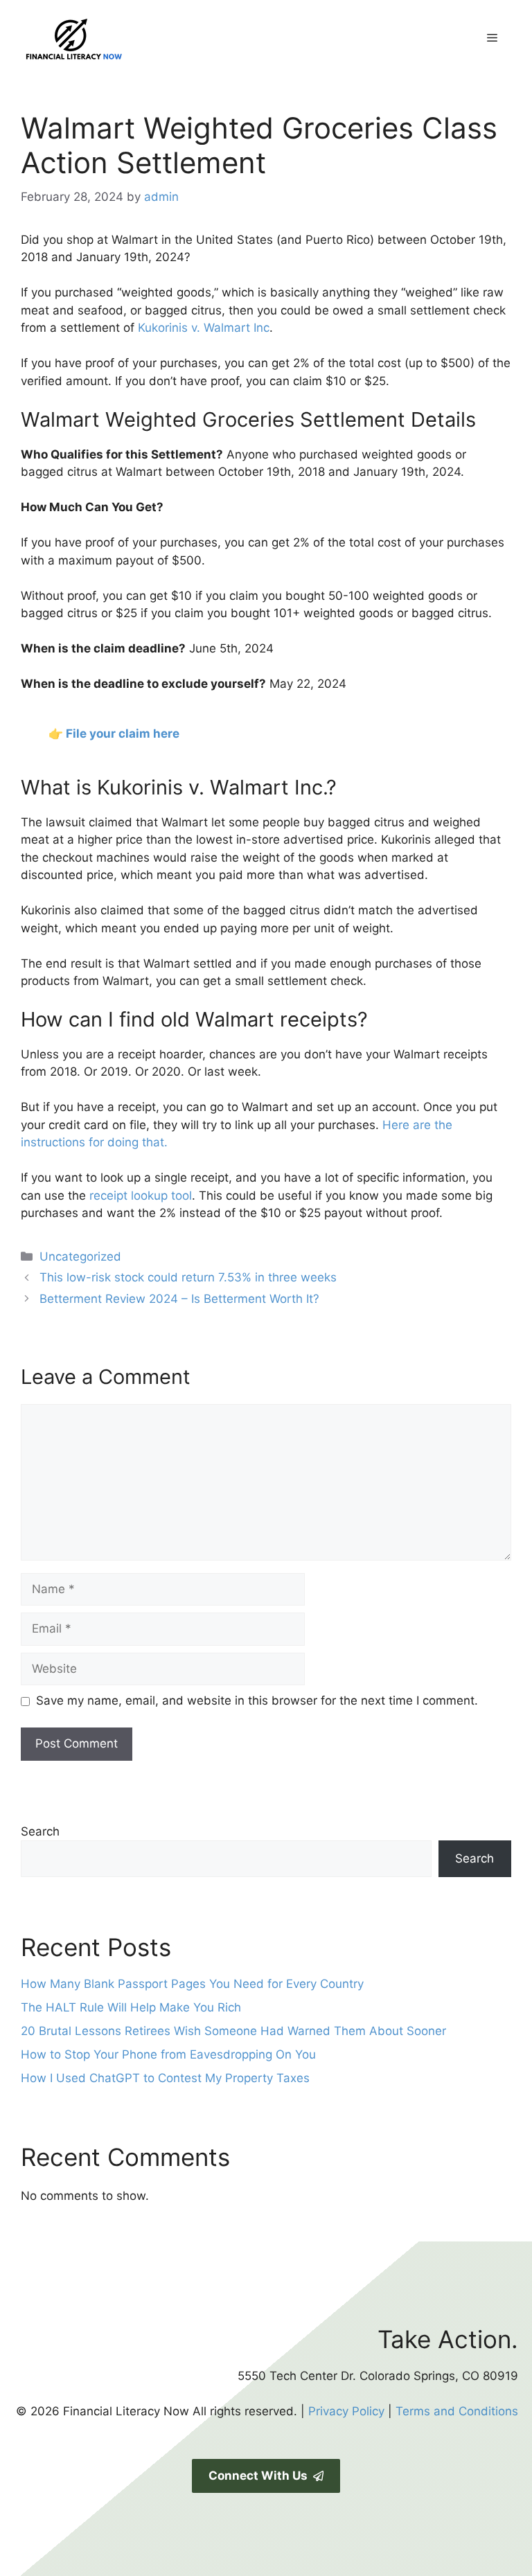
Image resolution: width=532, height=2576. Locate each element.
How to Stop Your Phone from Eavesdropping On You (168, 2054)
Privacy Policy (346, 2411)
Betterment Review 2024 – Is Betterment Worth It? (179, 1299)
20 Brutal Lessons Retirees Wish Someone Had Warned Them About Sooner (233, 2031)
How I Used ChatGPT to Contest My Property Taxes (165, 2078)
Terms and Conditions (457, 2411)
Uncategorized (80, 1256)
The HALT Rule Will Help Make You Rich (131, 2007)
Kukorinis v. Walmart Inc (204, 328)
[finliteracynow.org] (142, 37)
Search (40, 1831)
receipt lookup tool (141, 1196)
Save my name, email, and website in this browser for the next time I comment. (257, 1700)
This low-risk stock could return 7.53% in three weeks (188, 1277)
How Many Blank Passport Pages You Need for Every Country (192, 1984)
